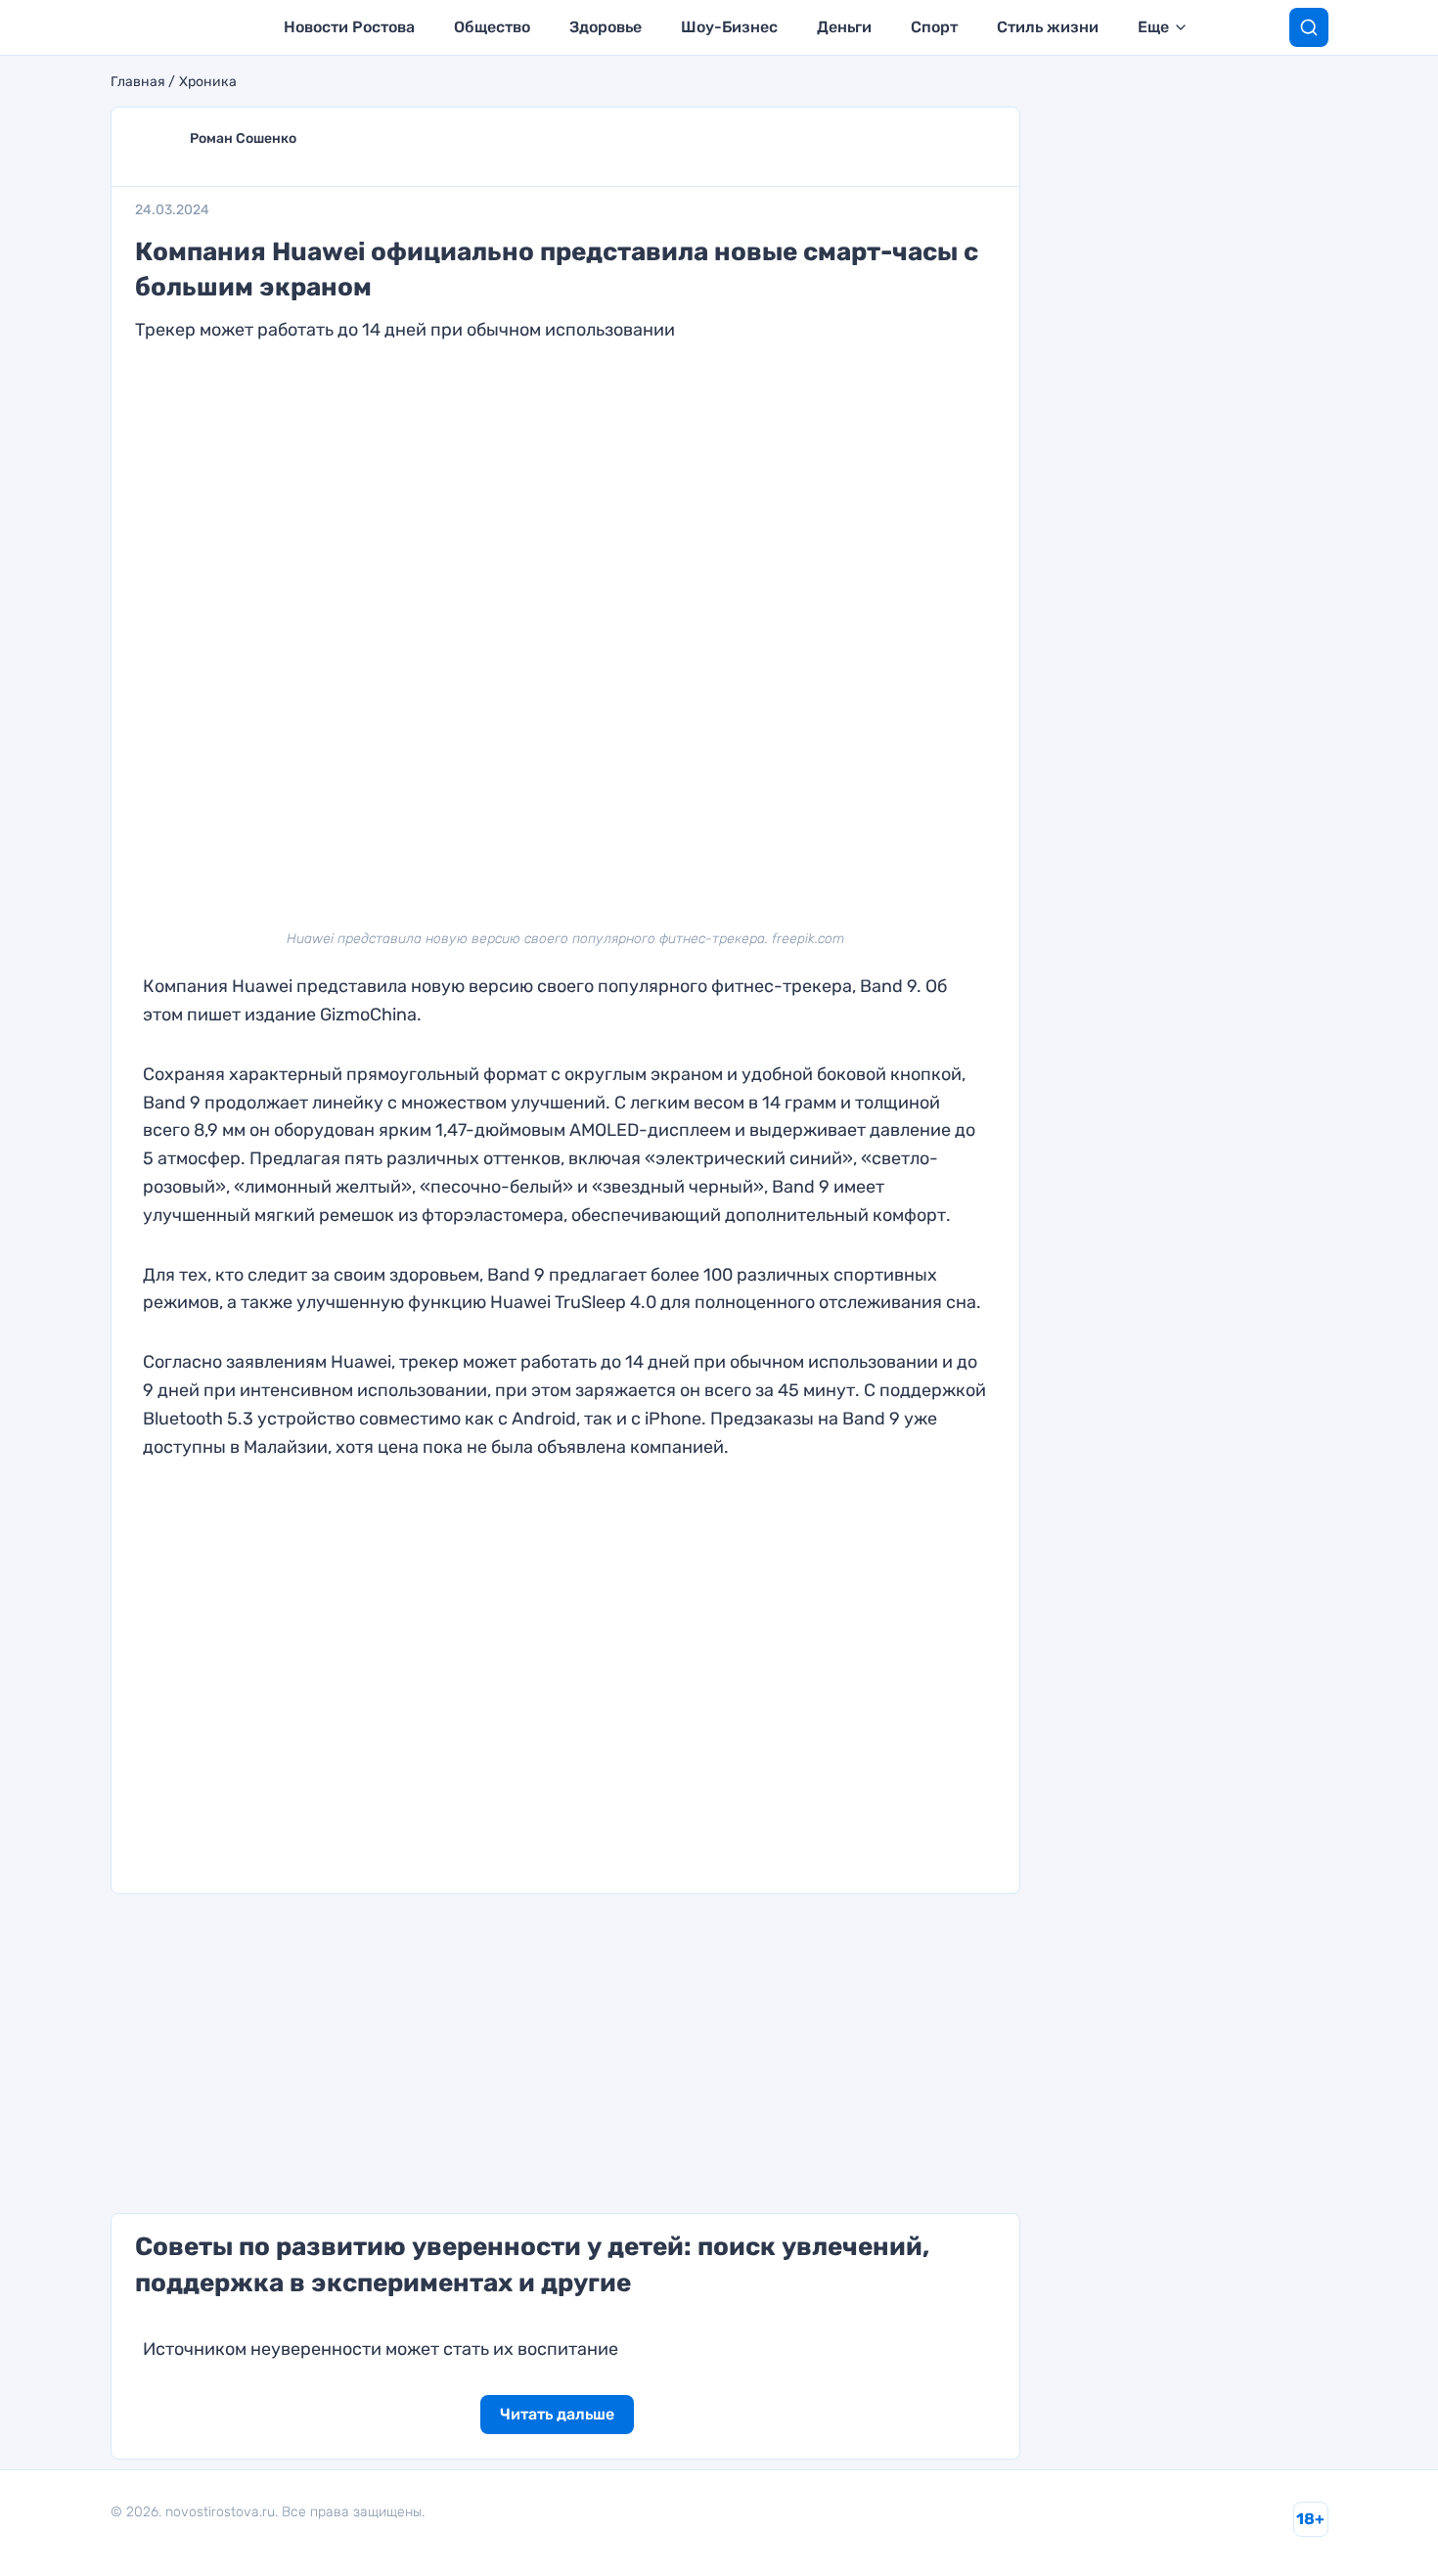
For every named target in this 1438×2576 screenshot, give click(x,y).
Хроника (208, 82)
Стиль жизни (1048, 27)
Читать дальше (557, 2414)
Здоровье (606, 27)
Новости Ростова (349, 27)
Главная (138, 82)
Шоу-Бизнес (729, 27)
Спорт (934, 27)
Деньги (844, 27)
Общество (492, 27)
